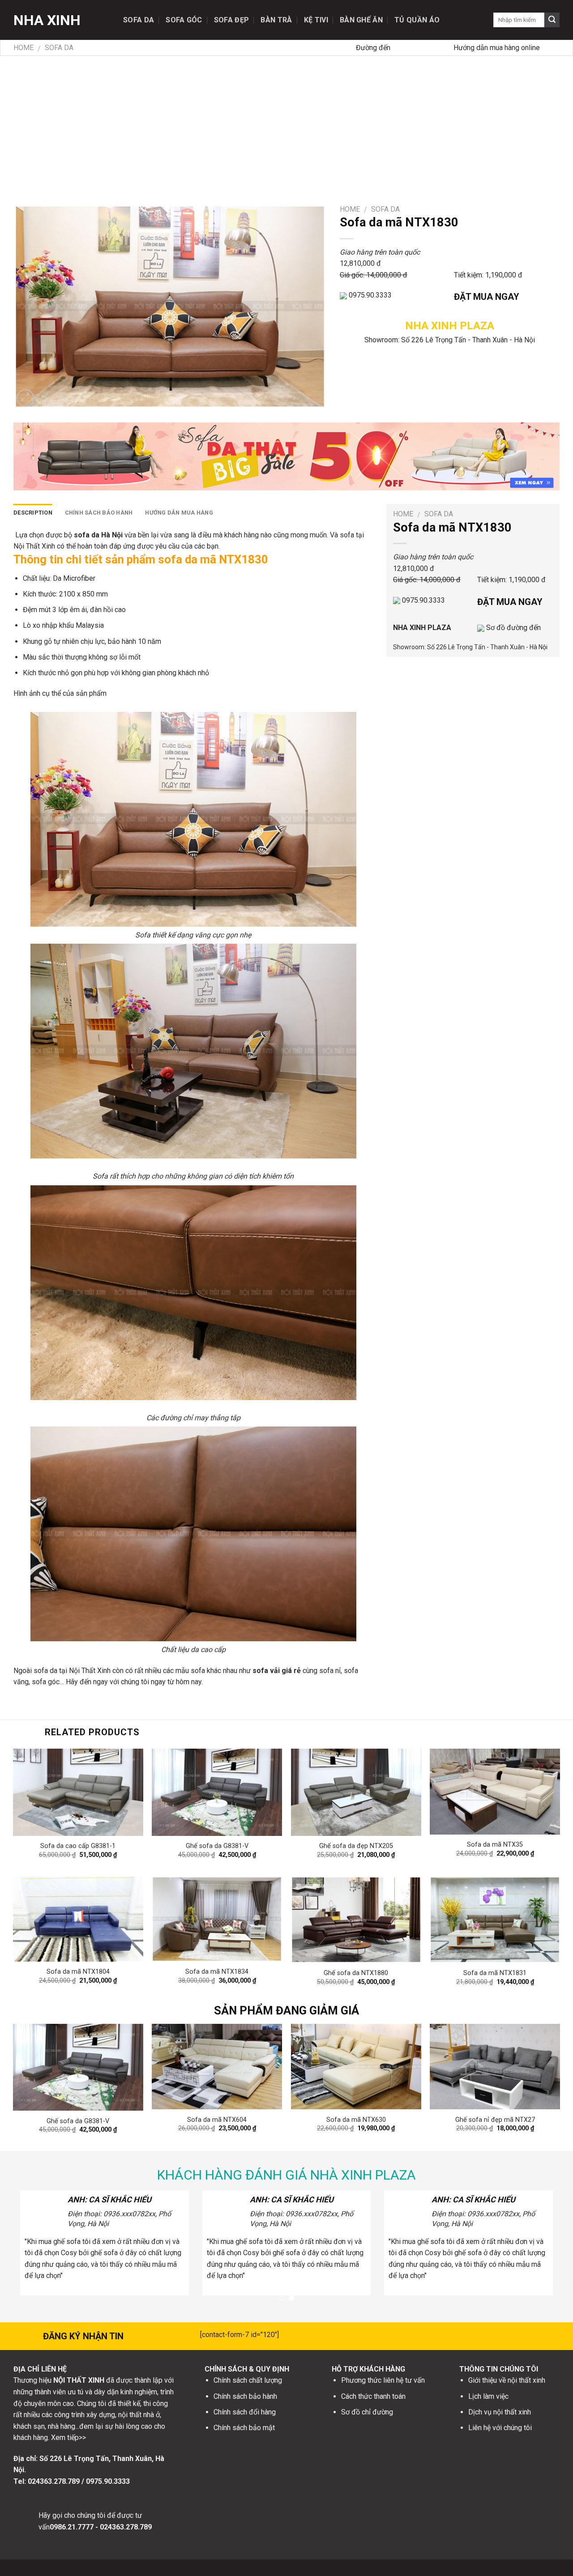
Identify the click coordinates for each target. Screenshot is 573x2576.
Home (24, 48)
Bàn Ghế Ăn (361, 20)
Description (33, 513)
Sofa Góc (184, 20)
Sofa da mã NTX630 (356, 2120)
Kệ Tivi (316, 20)
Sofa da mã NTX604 (217, 2120)
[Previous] (31, 2060)
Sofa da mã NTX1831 (495, 1973)
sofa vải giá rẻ (277, 1671)
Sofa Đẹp (232, 20)
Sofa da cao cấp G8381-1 (78, 1846)
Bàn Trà (276, 20)
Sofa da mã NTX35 (495, 1845)
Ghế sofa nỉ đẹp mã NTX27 (495, 2120)
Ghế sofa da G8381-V (217, 1846)
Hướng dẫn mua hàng (179, 513)
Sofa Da (139, 20)
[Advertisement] (286, 123)
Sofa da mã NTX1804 (78, 1972)
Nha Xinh (47, 20)
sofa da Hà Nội (98, 535)
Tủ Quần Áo (417, 20)
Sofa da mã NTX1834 (217, 1972)
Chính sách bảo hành (99, 513)
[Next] (542, 2060)
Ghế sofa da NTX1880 (356, 1973)
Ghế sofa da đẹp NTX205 (356, 1846)
